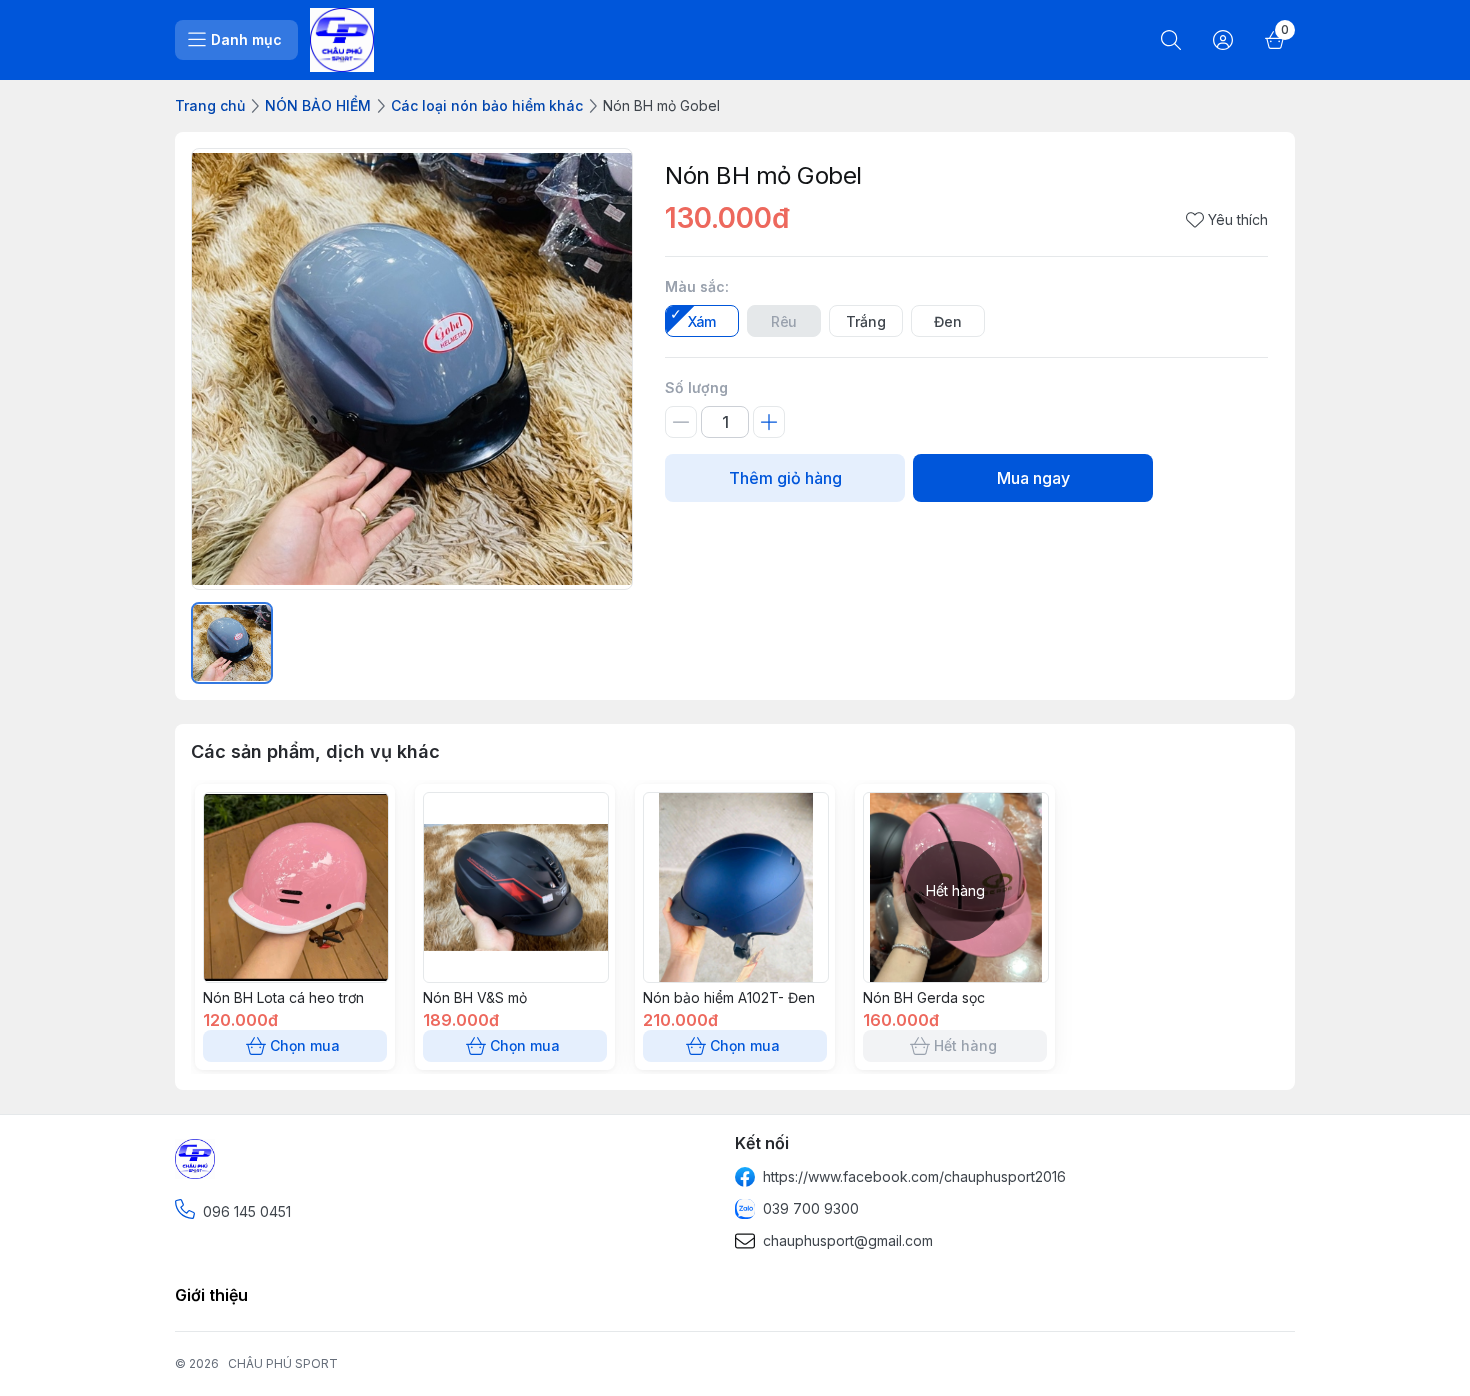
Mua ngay (1033, 478)
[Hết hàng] (956, 977)
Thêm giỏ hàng (785, 478)
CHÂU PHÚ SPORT (283, 1363)
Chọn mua (305, 1045)
